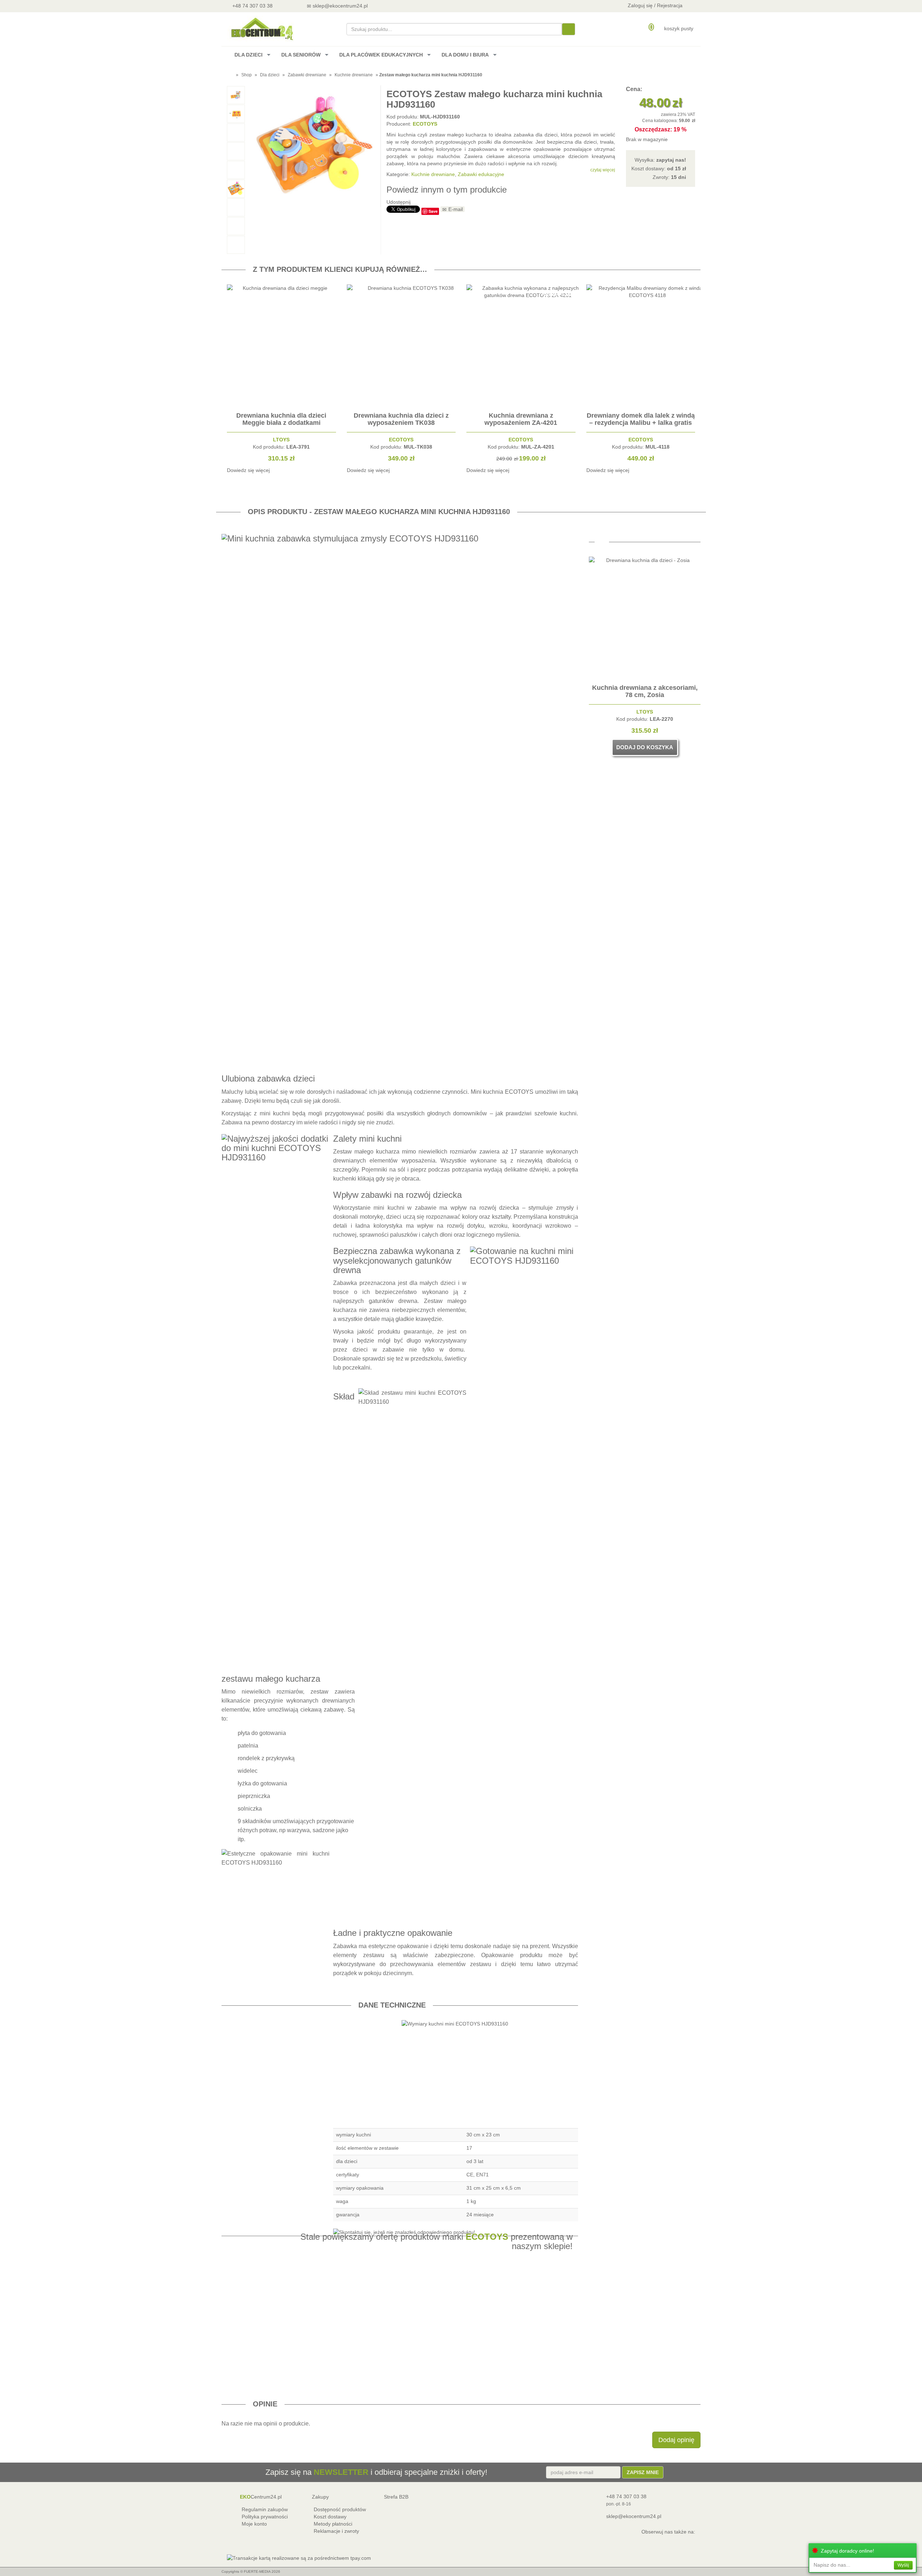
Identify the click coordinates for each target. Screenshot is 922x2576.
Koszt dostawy (330, 2517)
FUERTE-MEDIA (257, 2571)
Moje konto (254, 2524)
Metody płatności (333, 2524)
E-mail (456, 209)
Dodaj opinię (676, 2440)
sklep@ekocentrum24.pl (634, 2516)
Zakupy (320, 2497)
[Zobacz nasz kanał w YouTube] (395, 6)
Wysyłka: (660, 160)
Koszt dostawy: (659, 168)
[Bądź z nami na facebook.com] (414, 6)
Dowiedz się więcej (248, 470)
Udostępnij (399, 202)
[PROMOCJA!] (528, 405)
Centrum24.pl (261, 2497)
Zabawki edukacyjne (481, 174)
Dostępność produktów (340, 2509)
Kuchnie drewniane (354, 75)
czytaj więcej (603, 170)
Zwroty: (669, 177)
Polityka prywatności (265, 2517)
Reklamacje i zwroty (336, 2531)
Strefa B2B (396, 2497)
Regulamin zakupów (265, 2509)
